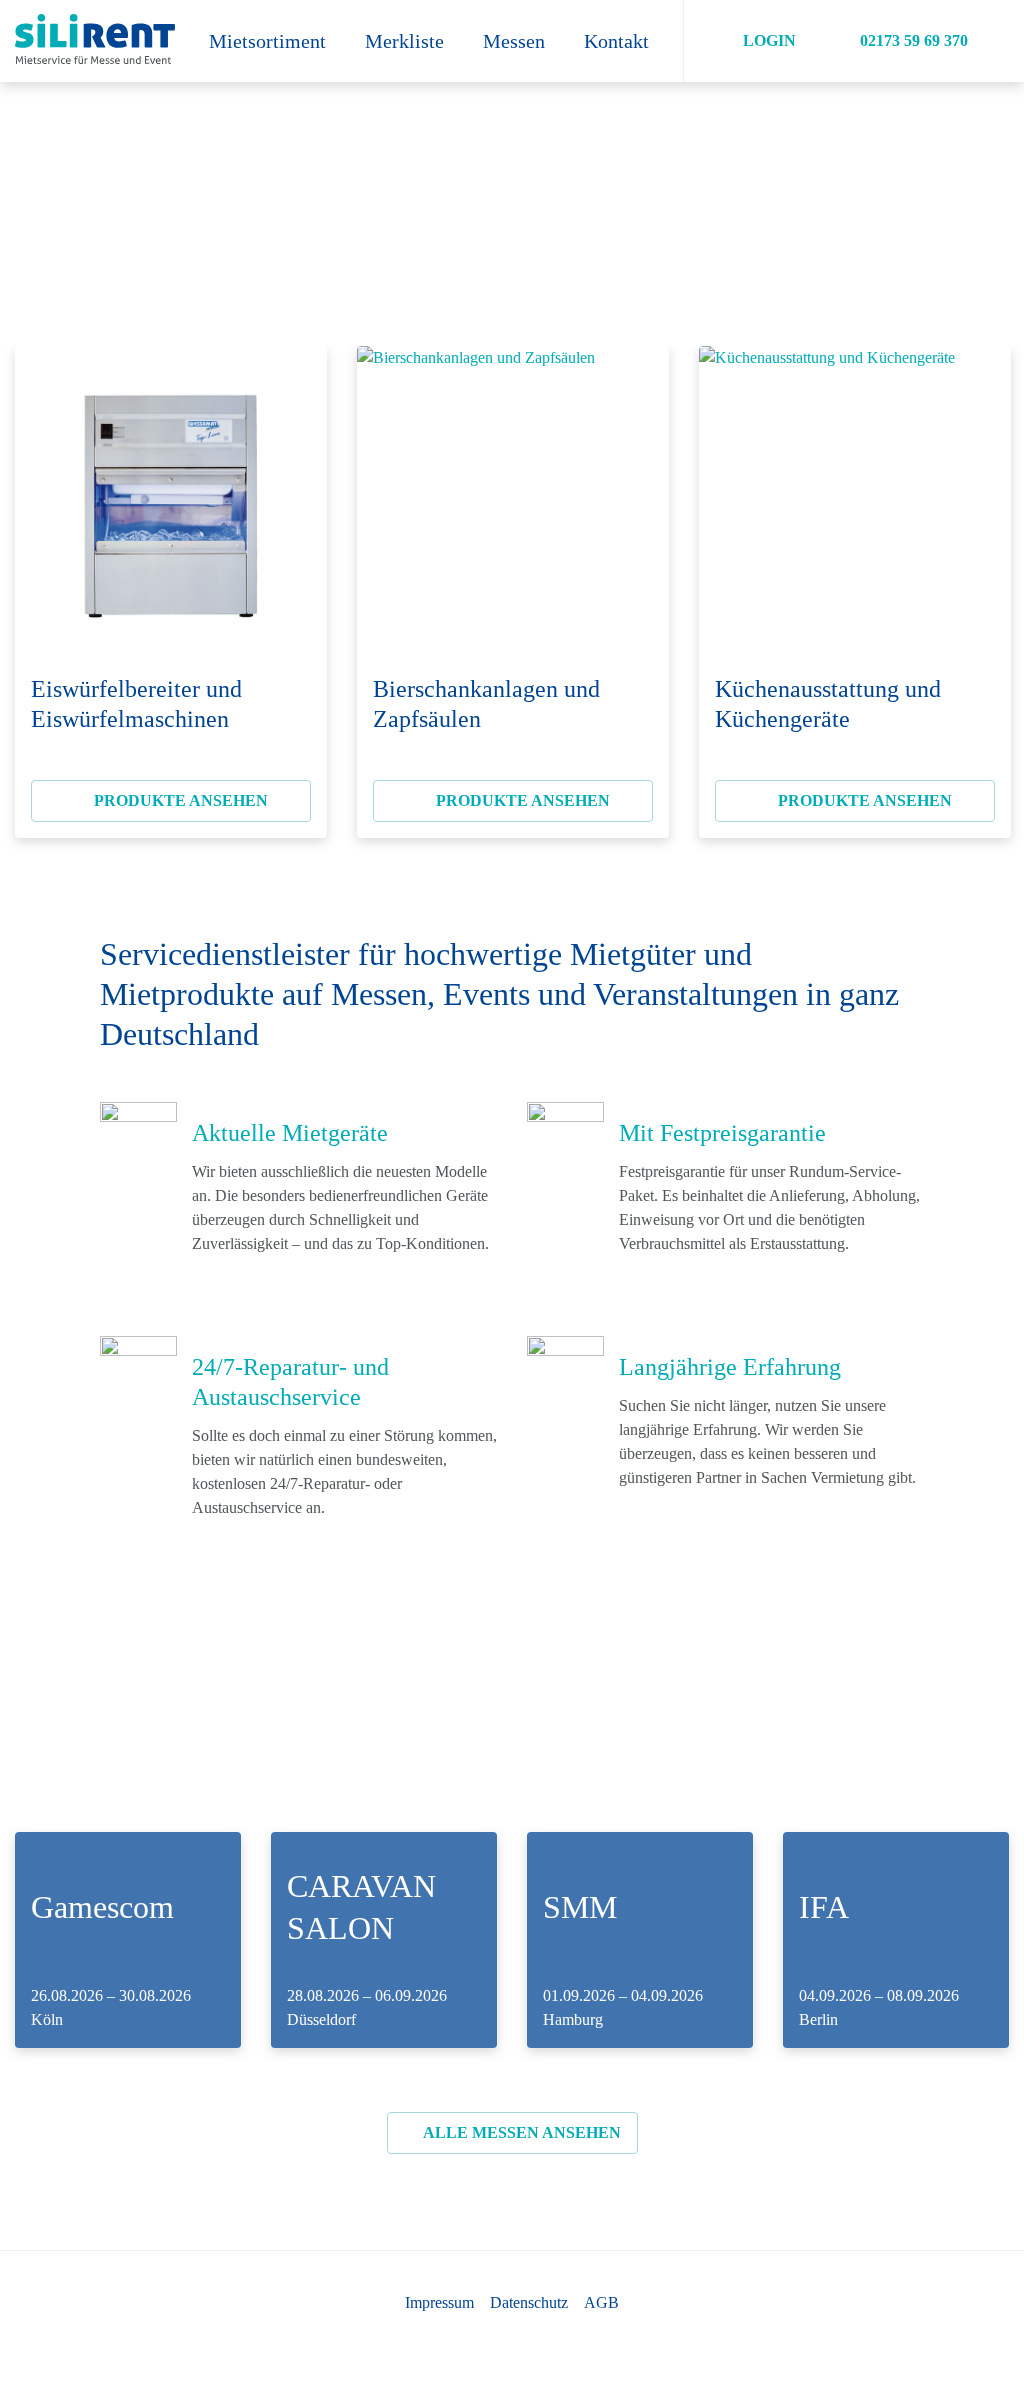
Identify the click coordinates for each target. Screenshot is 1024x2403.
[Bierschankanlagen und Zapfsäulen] (513, 502)
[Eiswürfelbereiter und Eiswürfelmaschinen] (171, 502)
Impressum (439, 2302)
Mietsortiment (267, 41)
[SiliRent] (94, 41)
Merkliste (404, 41)
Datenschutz (529, 2302)
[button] (757, 41)
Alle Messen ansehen (520, 2132)
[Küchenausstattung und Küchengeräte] (855, 502)
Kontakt (616, 41)
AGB (601, 2302)
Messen (514, 41)
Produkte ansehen (179, 800)
